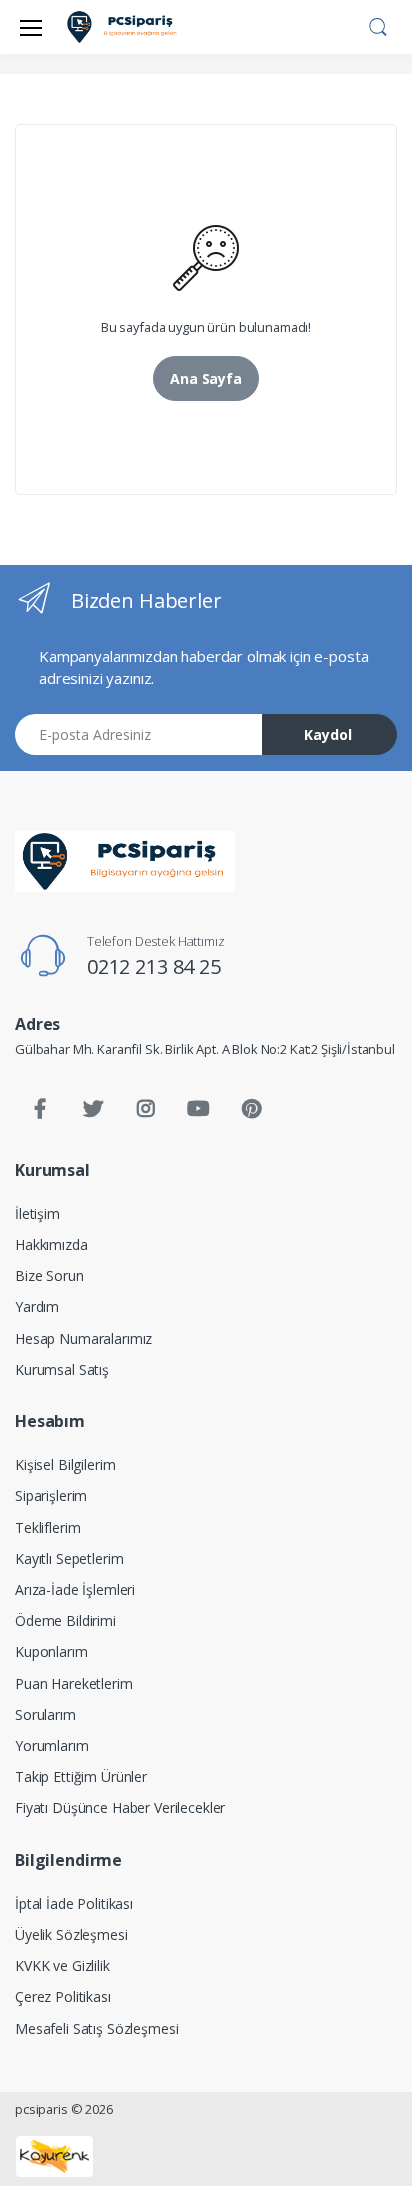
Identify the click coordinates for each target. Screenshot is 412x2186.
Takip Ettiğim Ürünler (81, 1776)
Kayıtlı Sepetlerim (69, 1558)
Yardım (37, 1306)
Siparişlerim (51, 1495)
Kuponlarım (51, 1651)
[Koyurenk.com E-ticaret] (54, 2155)
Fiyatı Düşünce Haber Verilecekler (120, 1807)
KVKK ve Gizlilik (62, 1965)
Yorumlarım (52, 1745)
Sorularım (45, 1714)
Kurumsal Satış (62, 1369)
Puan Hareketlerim (74, 1683)
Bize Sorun (49, 1275)
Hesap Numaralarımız (83, 1338)
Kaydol (328, 734)
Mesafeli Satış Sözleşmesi (96, 2028)
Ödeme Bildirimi (65, 1620)
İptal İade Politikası (74, 1903)
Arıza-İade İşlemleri (75, 1589)
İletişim (37, 1213)
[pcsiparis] (125, 861)
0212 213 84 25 (154, 966)
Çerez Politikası (63, 1996)
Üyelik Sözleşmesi (71, 1934)
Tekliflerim (47, 1527)
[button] (378, 25)
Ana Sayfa (206, 378)
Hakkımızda (51, 1244)
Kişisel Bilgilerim (65, 1464)
